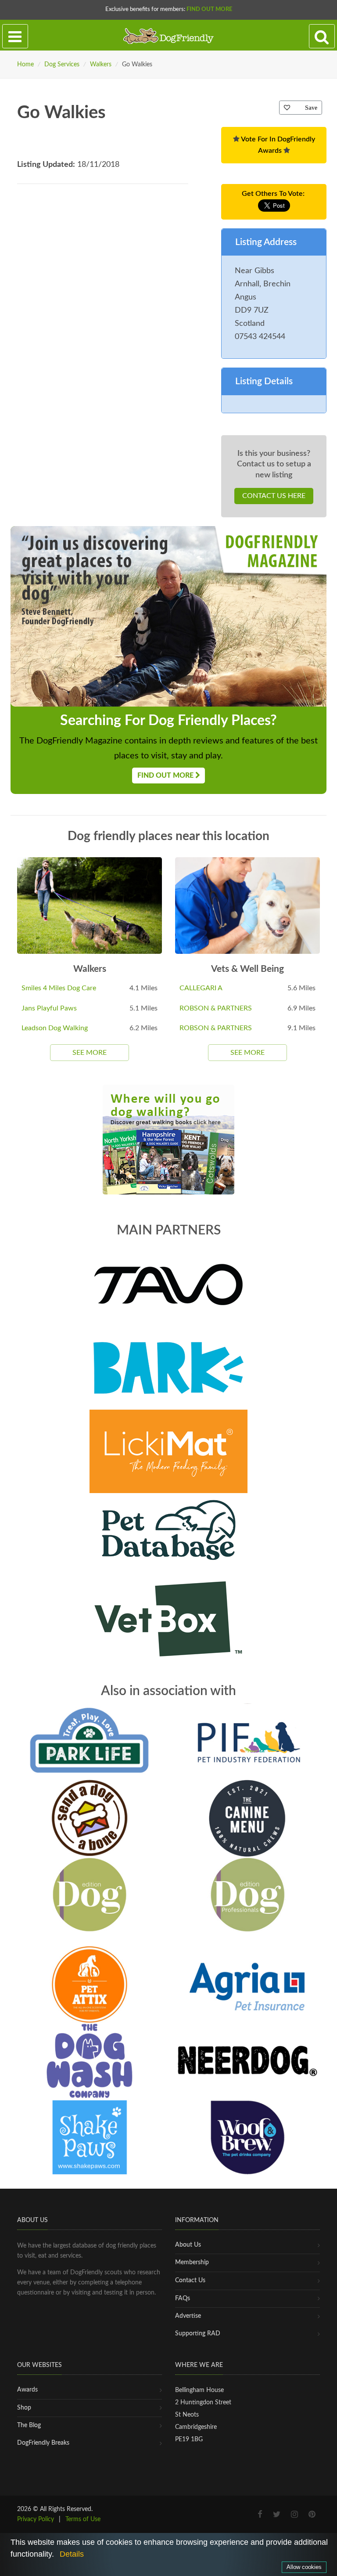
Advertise (188, 2316)
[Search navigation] (322, 36)
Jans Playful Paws (49, 1008)
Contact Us (190, 2280)
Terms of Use (83, 2519)
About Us (188, 2245)
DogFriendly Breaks (43, 2443)
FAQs (183, 2298)
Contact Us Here (274, 496)
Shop (24, 2408)
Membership (192, 2262)
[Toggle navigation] (15, 36)
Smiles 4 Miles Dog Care (59, 988)
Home (25, 65)
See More (90, 1053)
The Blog (29, 2425)
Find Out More (209, 9)
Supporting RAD (198, 2334)
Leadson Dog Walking (55, 1028)
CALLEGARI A (201, 988)
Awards (27, 2390)
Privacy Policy (36, 2519)
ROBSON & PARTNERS (216, 1008)
